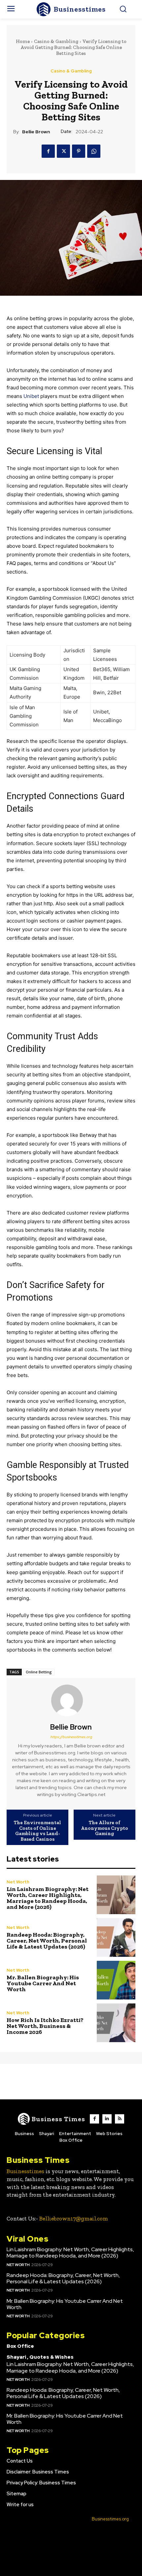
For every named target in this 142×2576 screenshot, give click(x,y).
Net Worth (18, 1882)
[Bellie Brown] (71, 1700)
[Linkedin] (107, 2119)
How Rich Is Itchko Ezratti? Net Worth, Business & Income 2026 (45, 2026)
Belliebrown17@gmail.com (74, 2218)
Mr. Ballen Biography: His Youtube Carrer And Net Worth (43, 1983)
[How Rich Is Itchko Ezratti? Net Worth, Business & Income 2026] (116, 2023)
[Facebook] (48, 151)
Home (23, 41)
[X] (63, 151)
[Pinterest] (79, 151)
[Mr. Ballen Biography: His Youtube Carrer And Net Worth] (116, 1980)
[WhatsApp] (94, 151)
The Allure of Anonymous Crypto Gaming (105, 1828)
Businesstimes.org (110, 2519)
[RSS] (120, 2119)
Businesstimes (25, 2171)
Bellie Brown (36, 132)
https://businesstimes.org (71, 1737)
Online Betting (39, 1672)
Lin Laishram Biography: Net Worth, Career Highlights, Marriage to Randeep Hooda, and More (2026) (48, 1898)
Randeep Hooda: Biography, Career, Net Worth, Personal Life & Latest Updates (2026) (47, 1941)
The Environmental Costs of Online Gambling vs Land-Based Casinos (37, 1831)
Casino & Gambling (56, 41)
